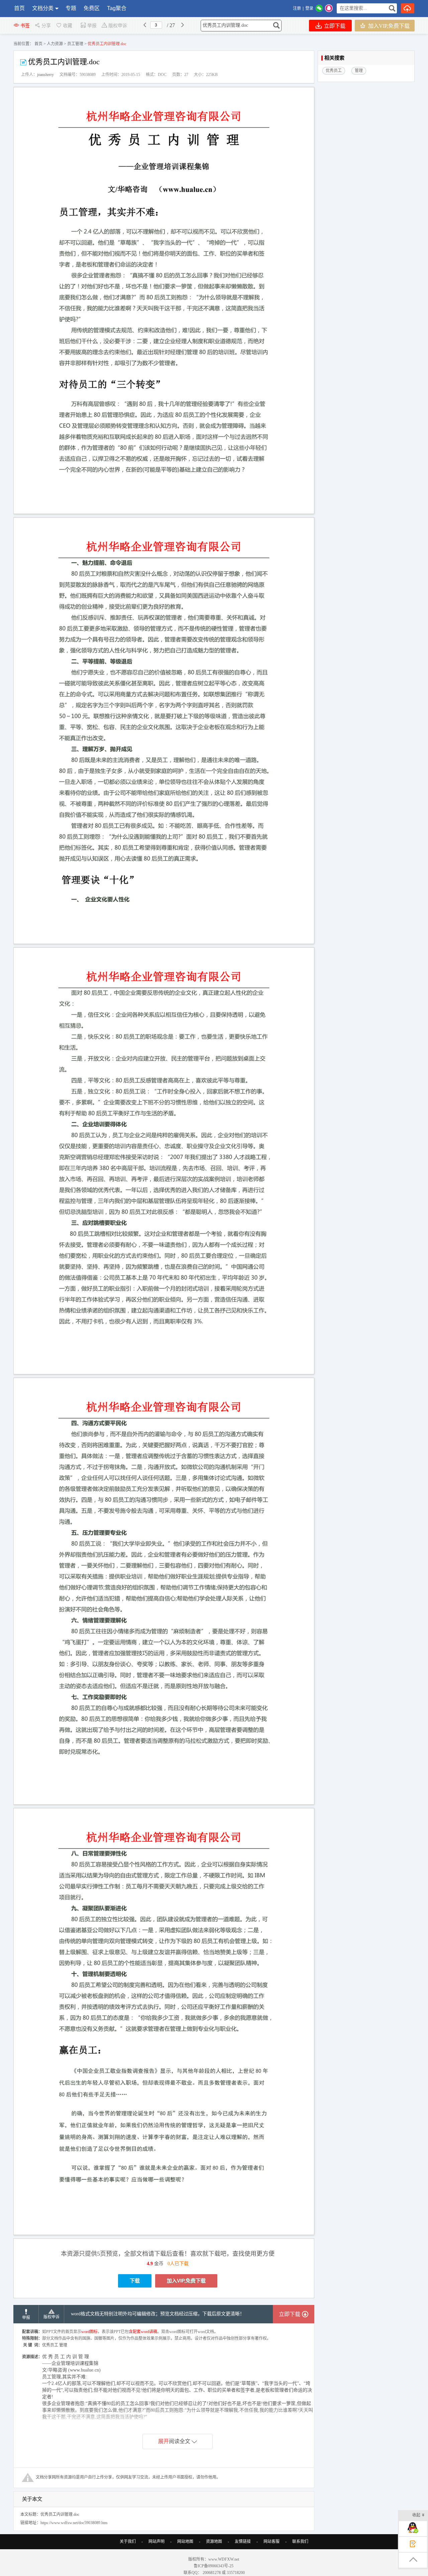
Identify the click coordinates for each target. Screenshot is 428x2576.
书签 (25, 26)
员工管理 (75, 44)
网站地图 (185, 2542)
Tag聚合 (117, 8)
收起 (416, 2515)
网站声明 (156, 2542)
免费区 (92, 8)
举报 (92, 26)
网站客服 (272, 2542)
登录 (309, 8)
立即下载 (334, 26)
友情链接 (243, 2542)
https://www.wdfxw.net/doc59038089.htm (74, 2523)
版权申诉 (118, 26)
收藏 (68, 26)
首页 (19, 8)
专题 (71, 8)
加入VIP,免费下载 (388, 26)
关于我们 (128, 2542)
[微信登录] (319, 8)
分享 (46, 26)
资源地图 (214, 2542)
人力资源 (55, 44)
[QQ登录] (329, 8)
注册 (297, 8)
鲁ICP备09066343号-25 (214, 2566)
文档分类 (43, 8)
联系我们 (300, 2542)
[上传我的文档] (408, 8)
